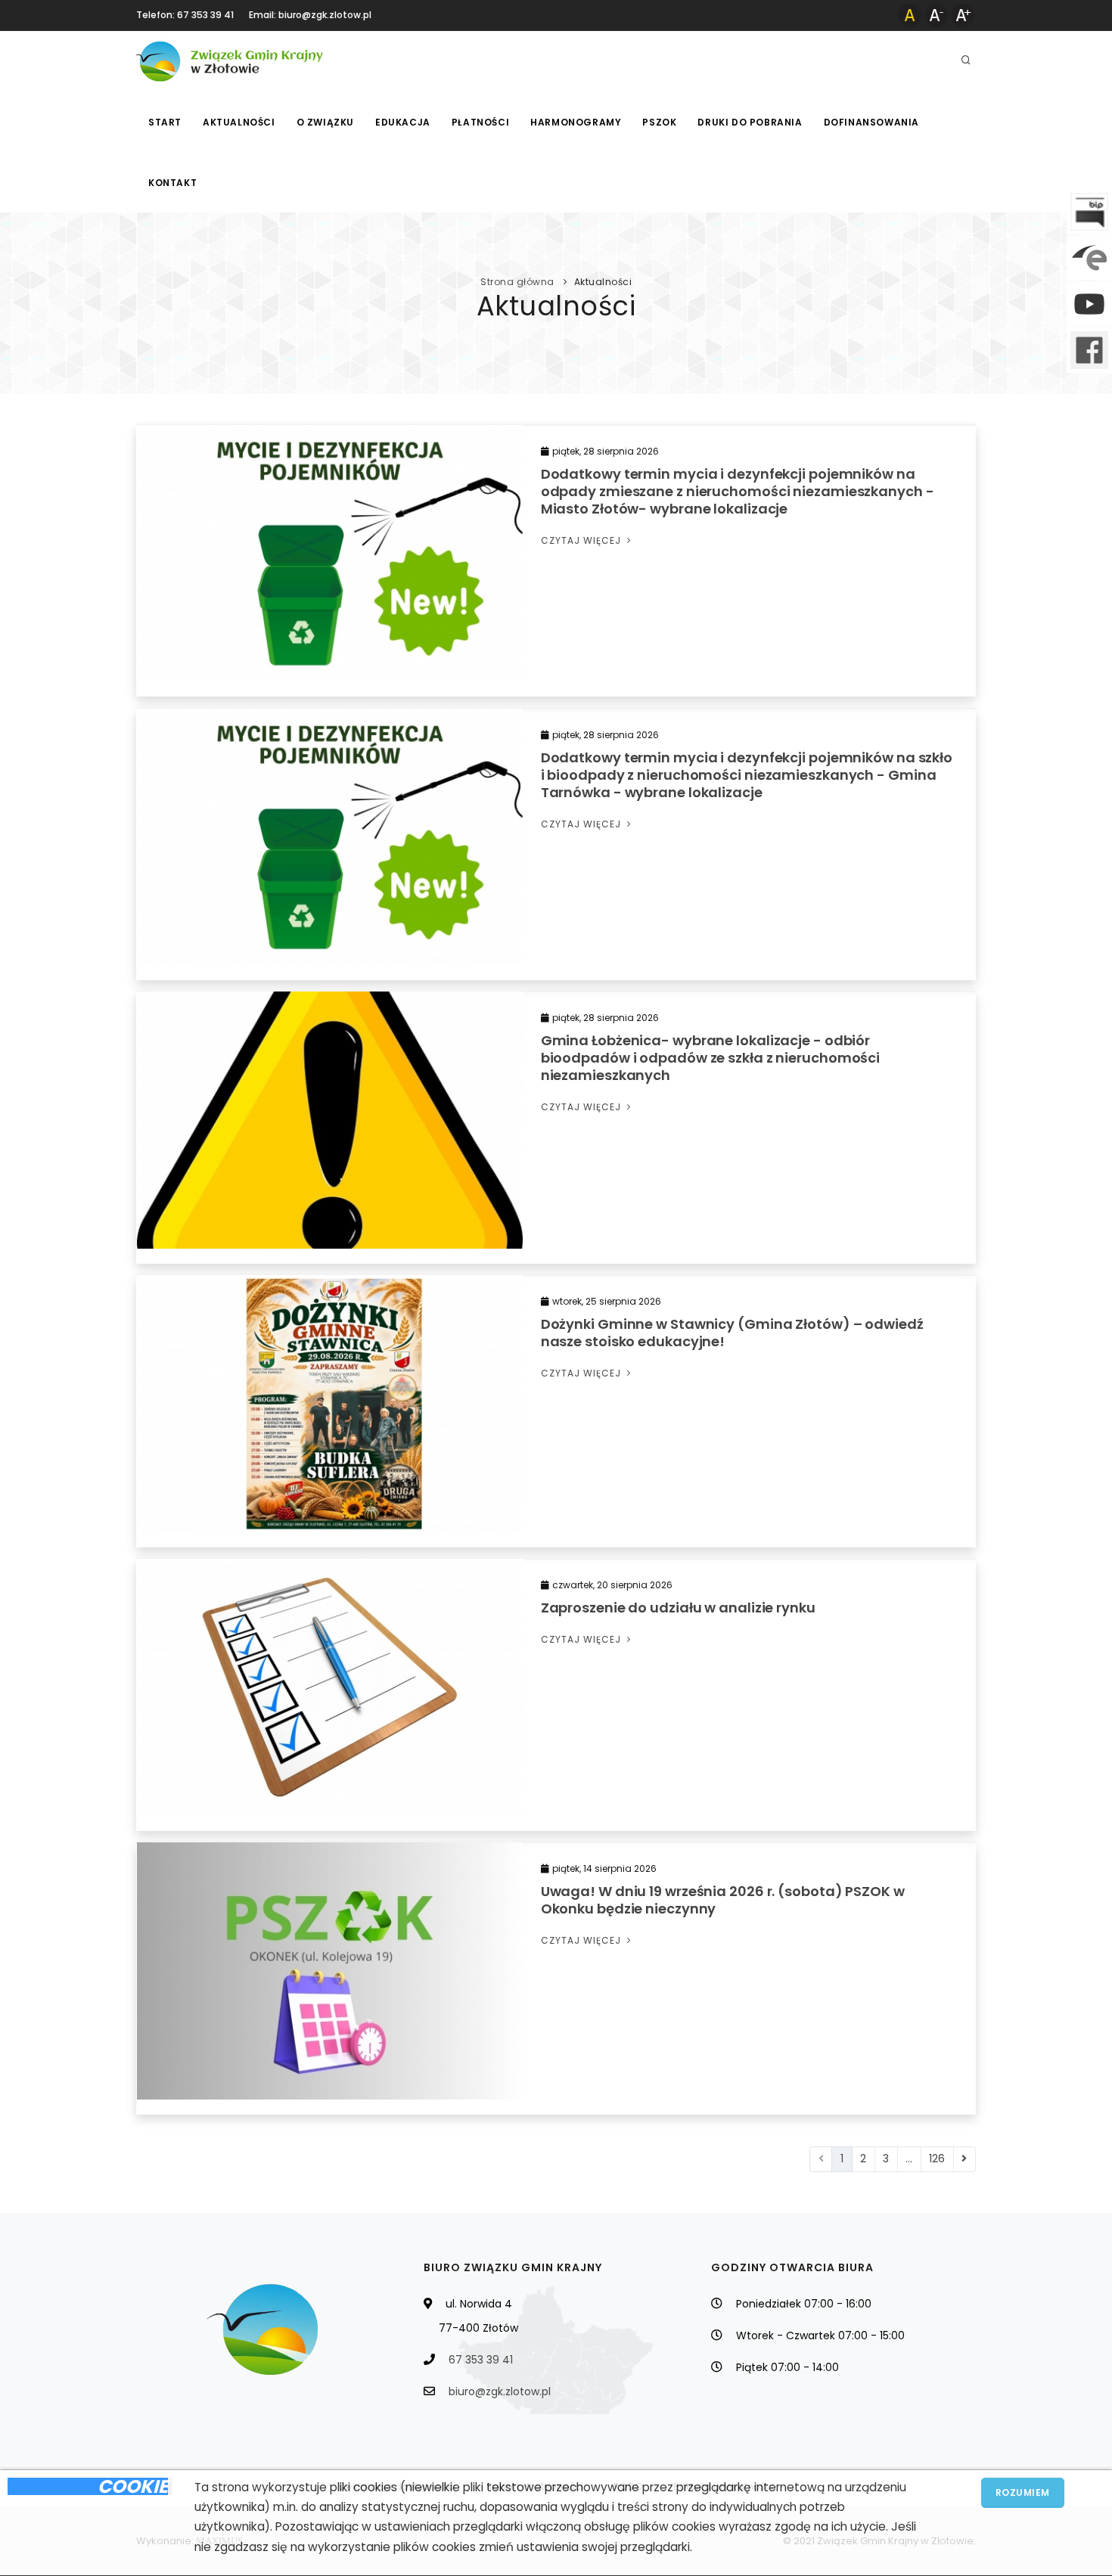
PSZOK (659, 122)
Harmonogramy (576, 122)
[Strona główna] (231, 61)
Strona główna (517, 282)
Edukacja (403, 122)
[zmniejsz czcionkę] (936, 15)
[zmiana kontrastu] (910, 15)
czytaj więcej (582, 540)
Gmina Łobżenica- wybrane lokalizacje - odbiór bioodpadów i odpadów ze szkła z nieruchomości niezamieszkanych (711, 1058)
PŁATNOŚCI (480, 122)
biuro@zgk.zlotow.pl (500, 2391)
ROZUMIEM (1023, 2492)
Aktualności (239, 122)
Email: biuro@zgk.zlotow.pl (310, 15)
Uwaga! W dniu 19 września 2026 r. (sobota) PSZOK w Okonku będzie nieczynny (723, 1900)
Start (165, 122)
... (909, 2159)
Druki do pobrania (750, 122)
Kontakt (172, 183)
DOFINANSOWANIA (871, 122)
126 (937, 2159)
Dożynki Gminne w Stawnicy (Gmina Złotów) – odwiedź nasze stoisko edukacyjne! (732, 1333)
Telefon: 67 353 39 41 (185, 15)
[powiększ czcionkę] (963, 15)
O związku (325, 122)
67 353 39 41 (481, 2360)
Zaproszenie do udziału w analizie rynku (678, 1608)
